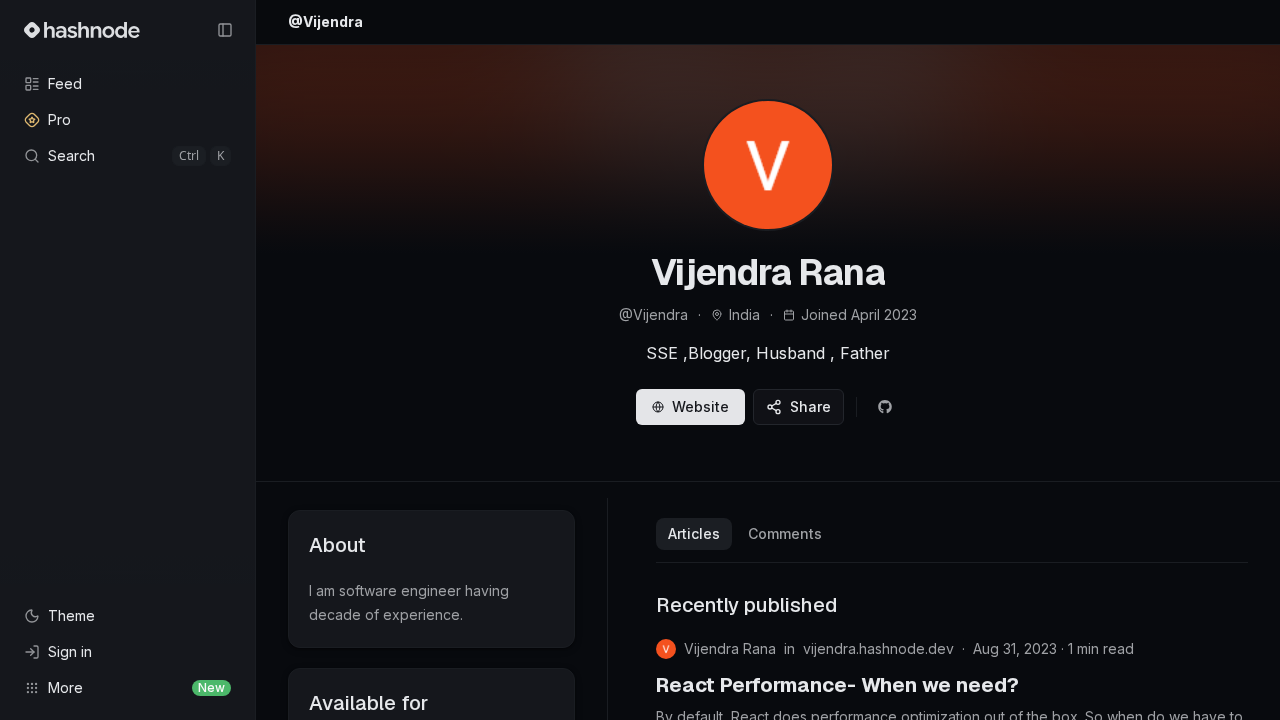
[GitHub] (885, 407)
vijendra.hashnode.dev (878, 648)
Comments (785, 533)
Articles (694, 533)
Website (700, 406)
